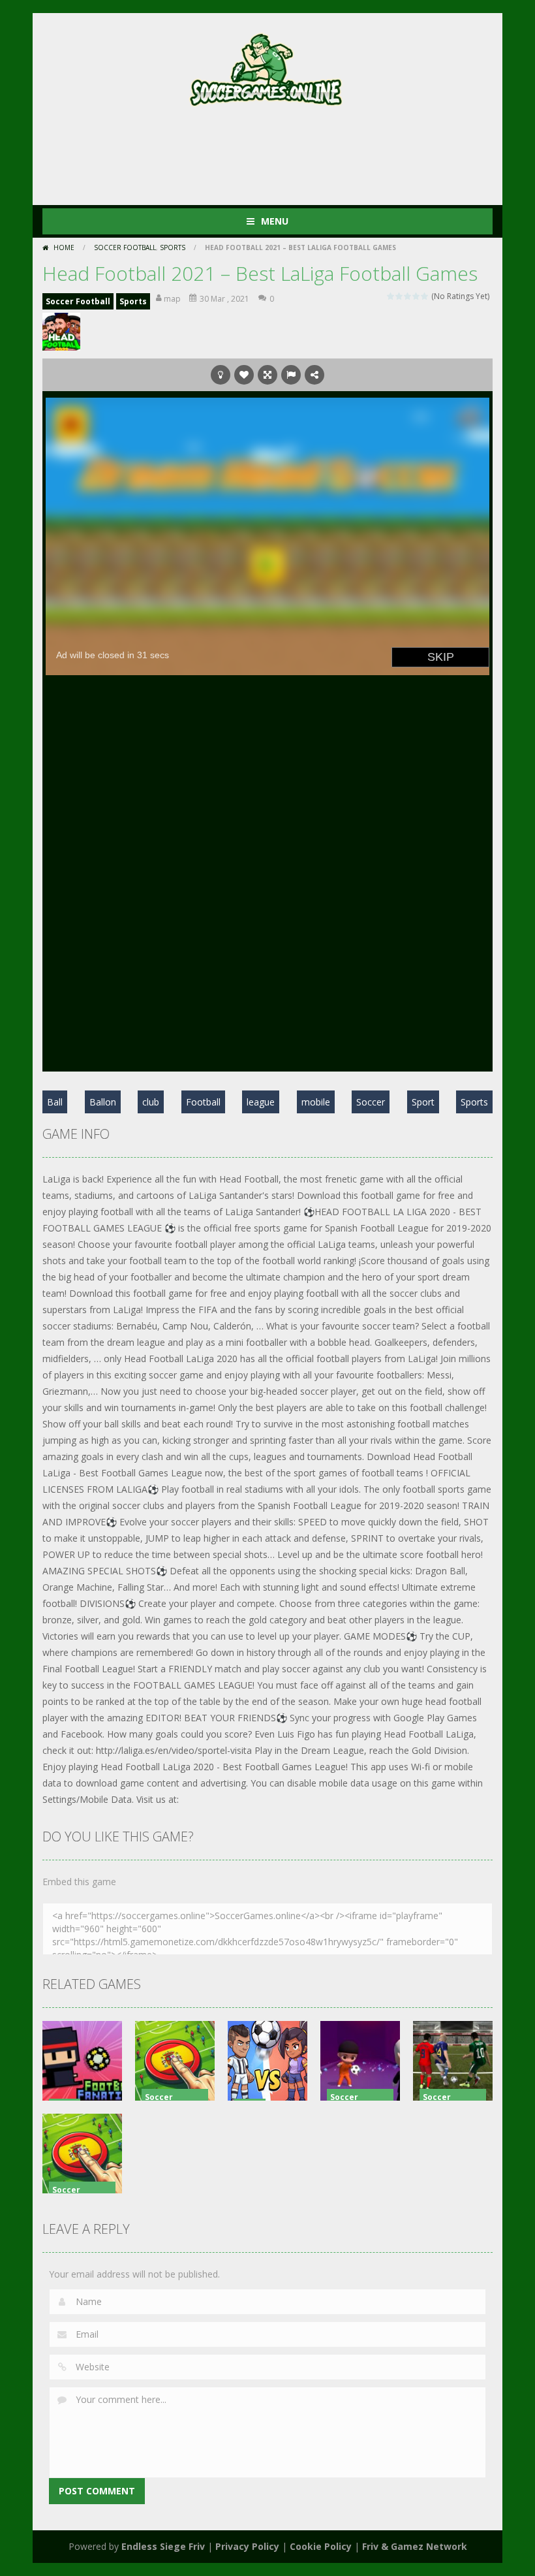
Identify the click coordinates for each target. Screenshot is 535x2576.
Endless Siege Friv (163, 2546)
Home (64, 247)
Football (203, 1102)
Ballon (103, 1102)
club (151, 1102)
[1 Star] (391, 296)
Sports (173, 247)
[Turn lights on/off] (221, 375)
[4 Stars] (417, 296)
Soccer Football (125, 247)
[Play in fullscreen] (267, 375)
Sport (423, 1102)
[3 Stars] (408, 296)
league (261, 1102)
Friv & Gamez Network (415, 2546)
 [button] (291, 375)
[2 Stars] (400, 296)
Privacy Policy (247, 2546)
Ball (55, 1102)
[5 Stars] (425, 296)
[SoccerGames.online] (267, 67)
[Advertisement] (280, 153)
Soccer (371, 1102)
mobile (316, 1102)
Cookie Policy (321, 2546)
